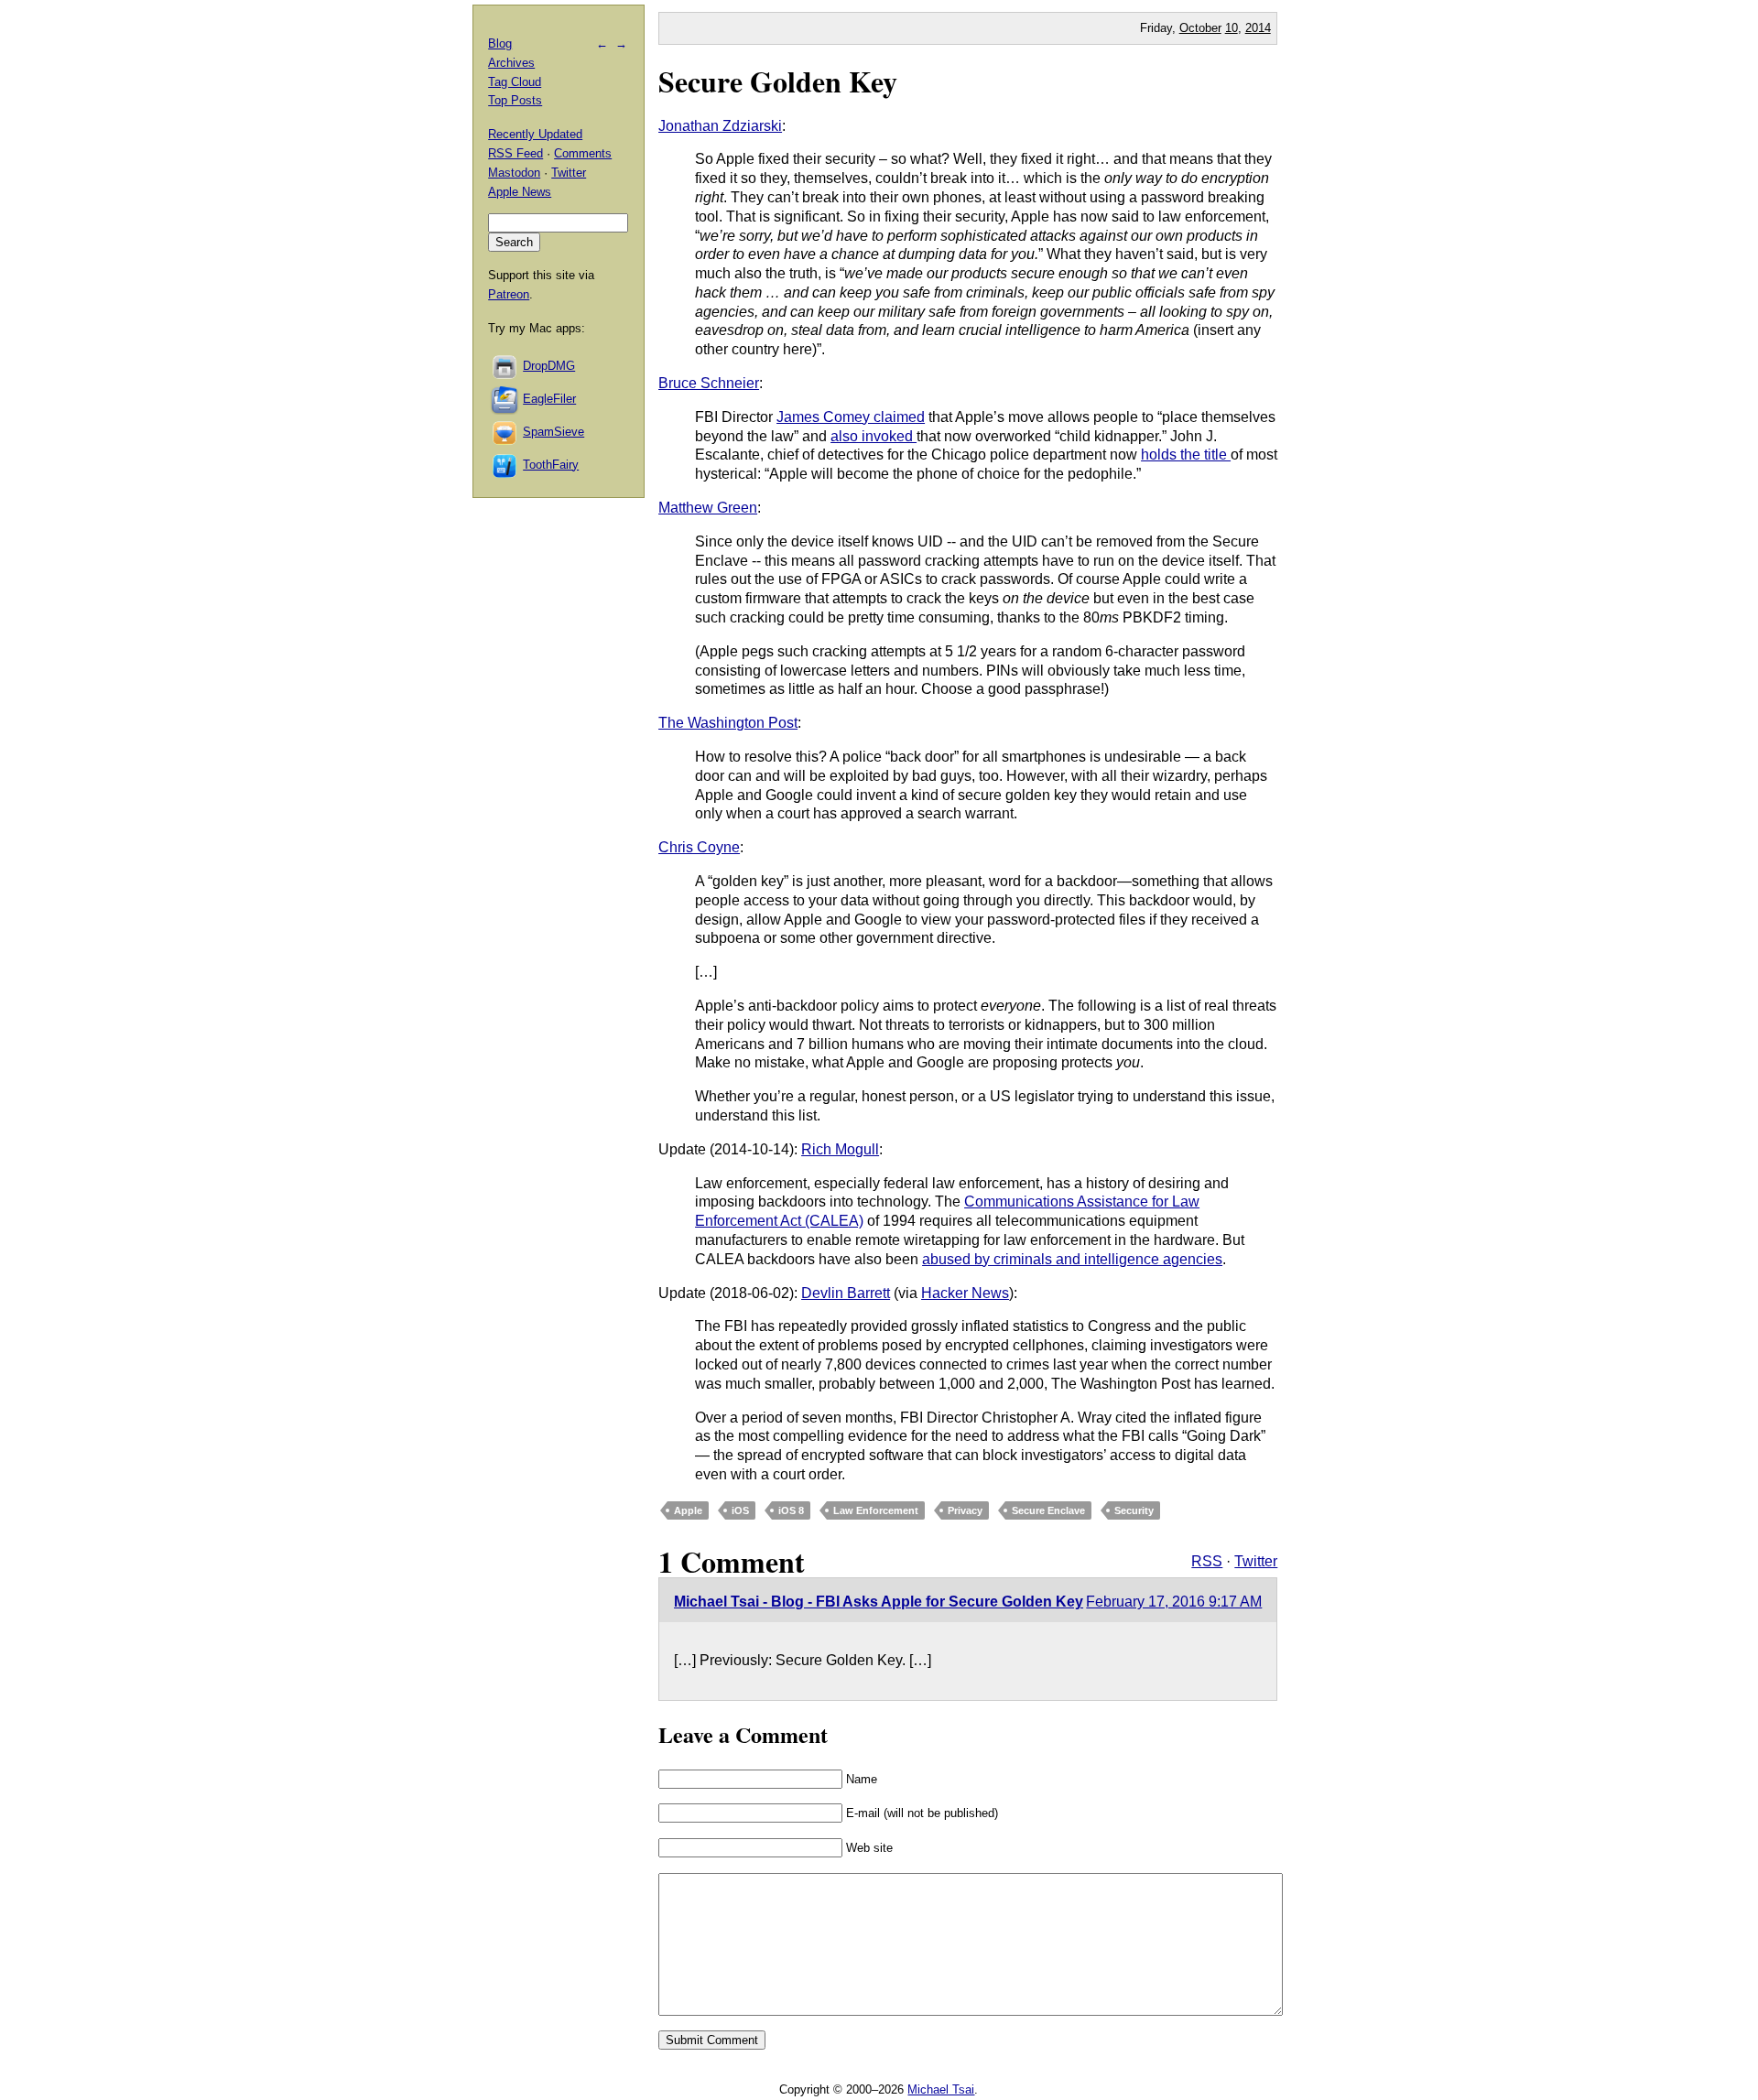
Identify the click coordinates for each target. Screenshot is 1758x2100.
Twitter (1256, 1561)
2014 (1258, 28)
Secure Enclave (1048, 1510)
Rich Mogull (840, 1149)
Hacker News (965, 1293)
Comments (583, 153)
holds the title (1186, 455)
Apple (688, 1510)
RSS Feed (515, 153)
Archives (511, 63)
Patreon (509, 294)
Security (1134, 1510)
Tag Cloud (515, 82)
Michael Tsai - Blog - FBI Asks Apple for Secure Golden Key (879, 1602)
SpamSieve (553, 432)
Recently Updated (535, 134)
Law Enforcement (876, 1510)
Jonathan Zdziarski (720, 126)
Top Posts (515, 100)
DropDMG (549, 366)
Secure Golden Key (778, 81)
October (1200, 28)
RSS (1207, 1561)
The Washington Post (728, 723)
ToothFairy (551, 465)
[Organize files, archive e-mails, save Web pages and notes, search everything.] (505, 399)
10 (1232, 28)
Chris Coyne (699, 847)
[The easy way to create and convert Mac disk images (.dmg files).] (505, 366)
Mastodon (514, 173)
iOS (740, 1510)
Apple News (520, 192)
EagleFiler (549, 399)
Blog (500, 43)
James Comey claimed (851, 417)
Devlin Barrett (846, 1293)
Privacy (965, 1510)
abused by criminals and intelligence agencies (1072, 1259)
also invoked (874, 436)
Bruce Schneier (709, 383)
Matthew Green (708, 508)
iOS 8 (791, 1510)
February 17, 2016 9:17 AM (1174, 1602)
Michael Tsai (941, 2089)
